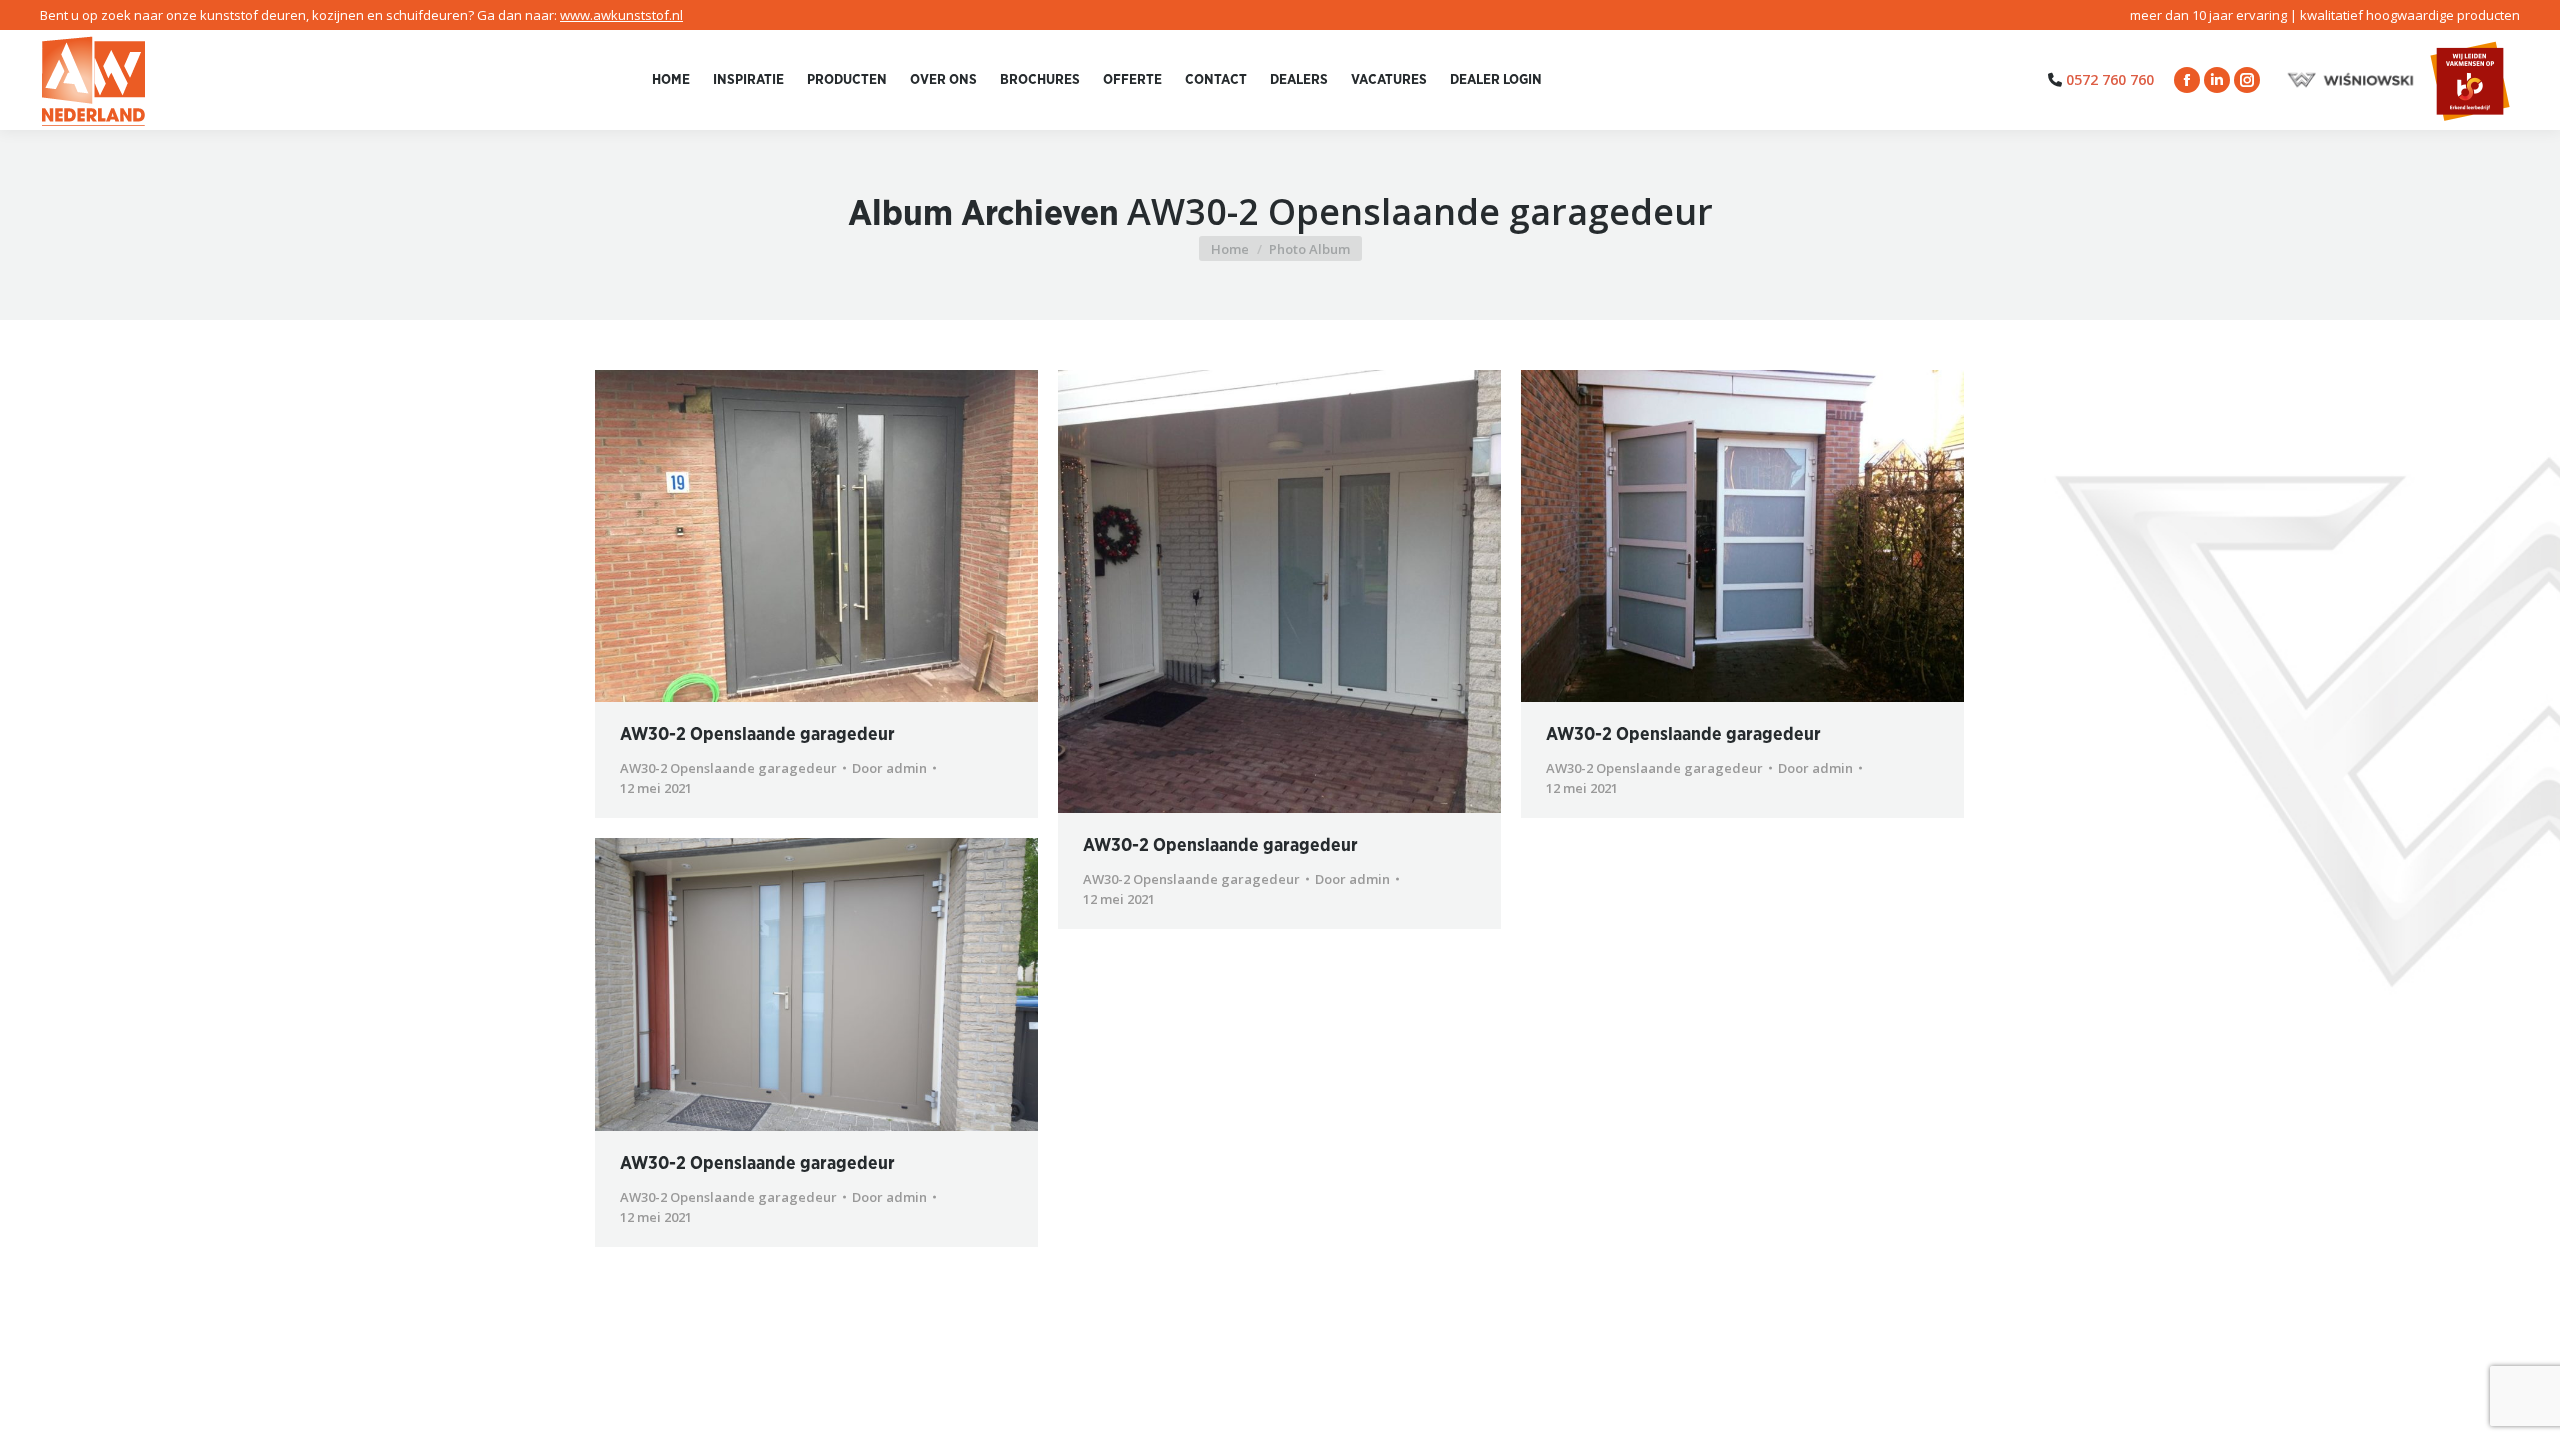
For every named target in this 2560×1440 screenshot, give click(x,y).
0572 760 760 (2110, 79)
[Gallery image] (816, 536)
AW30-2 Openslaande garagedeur (757, 735)
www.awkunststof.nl (621, 15)
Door (889, 768)
